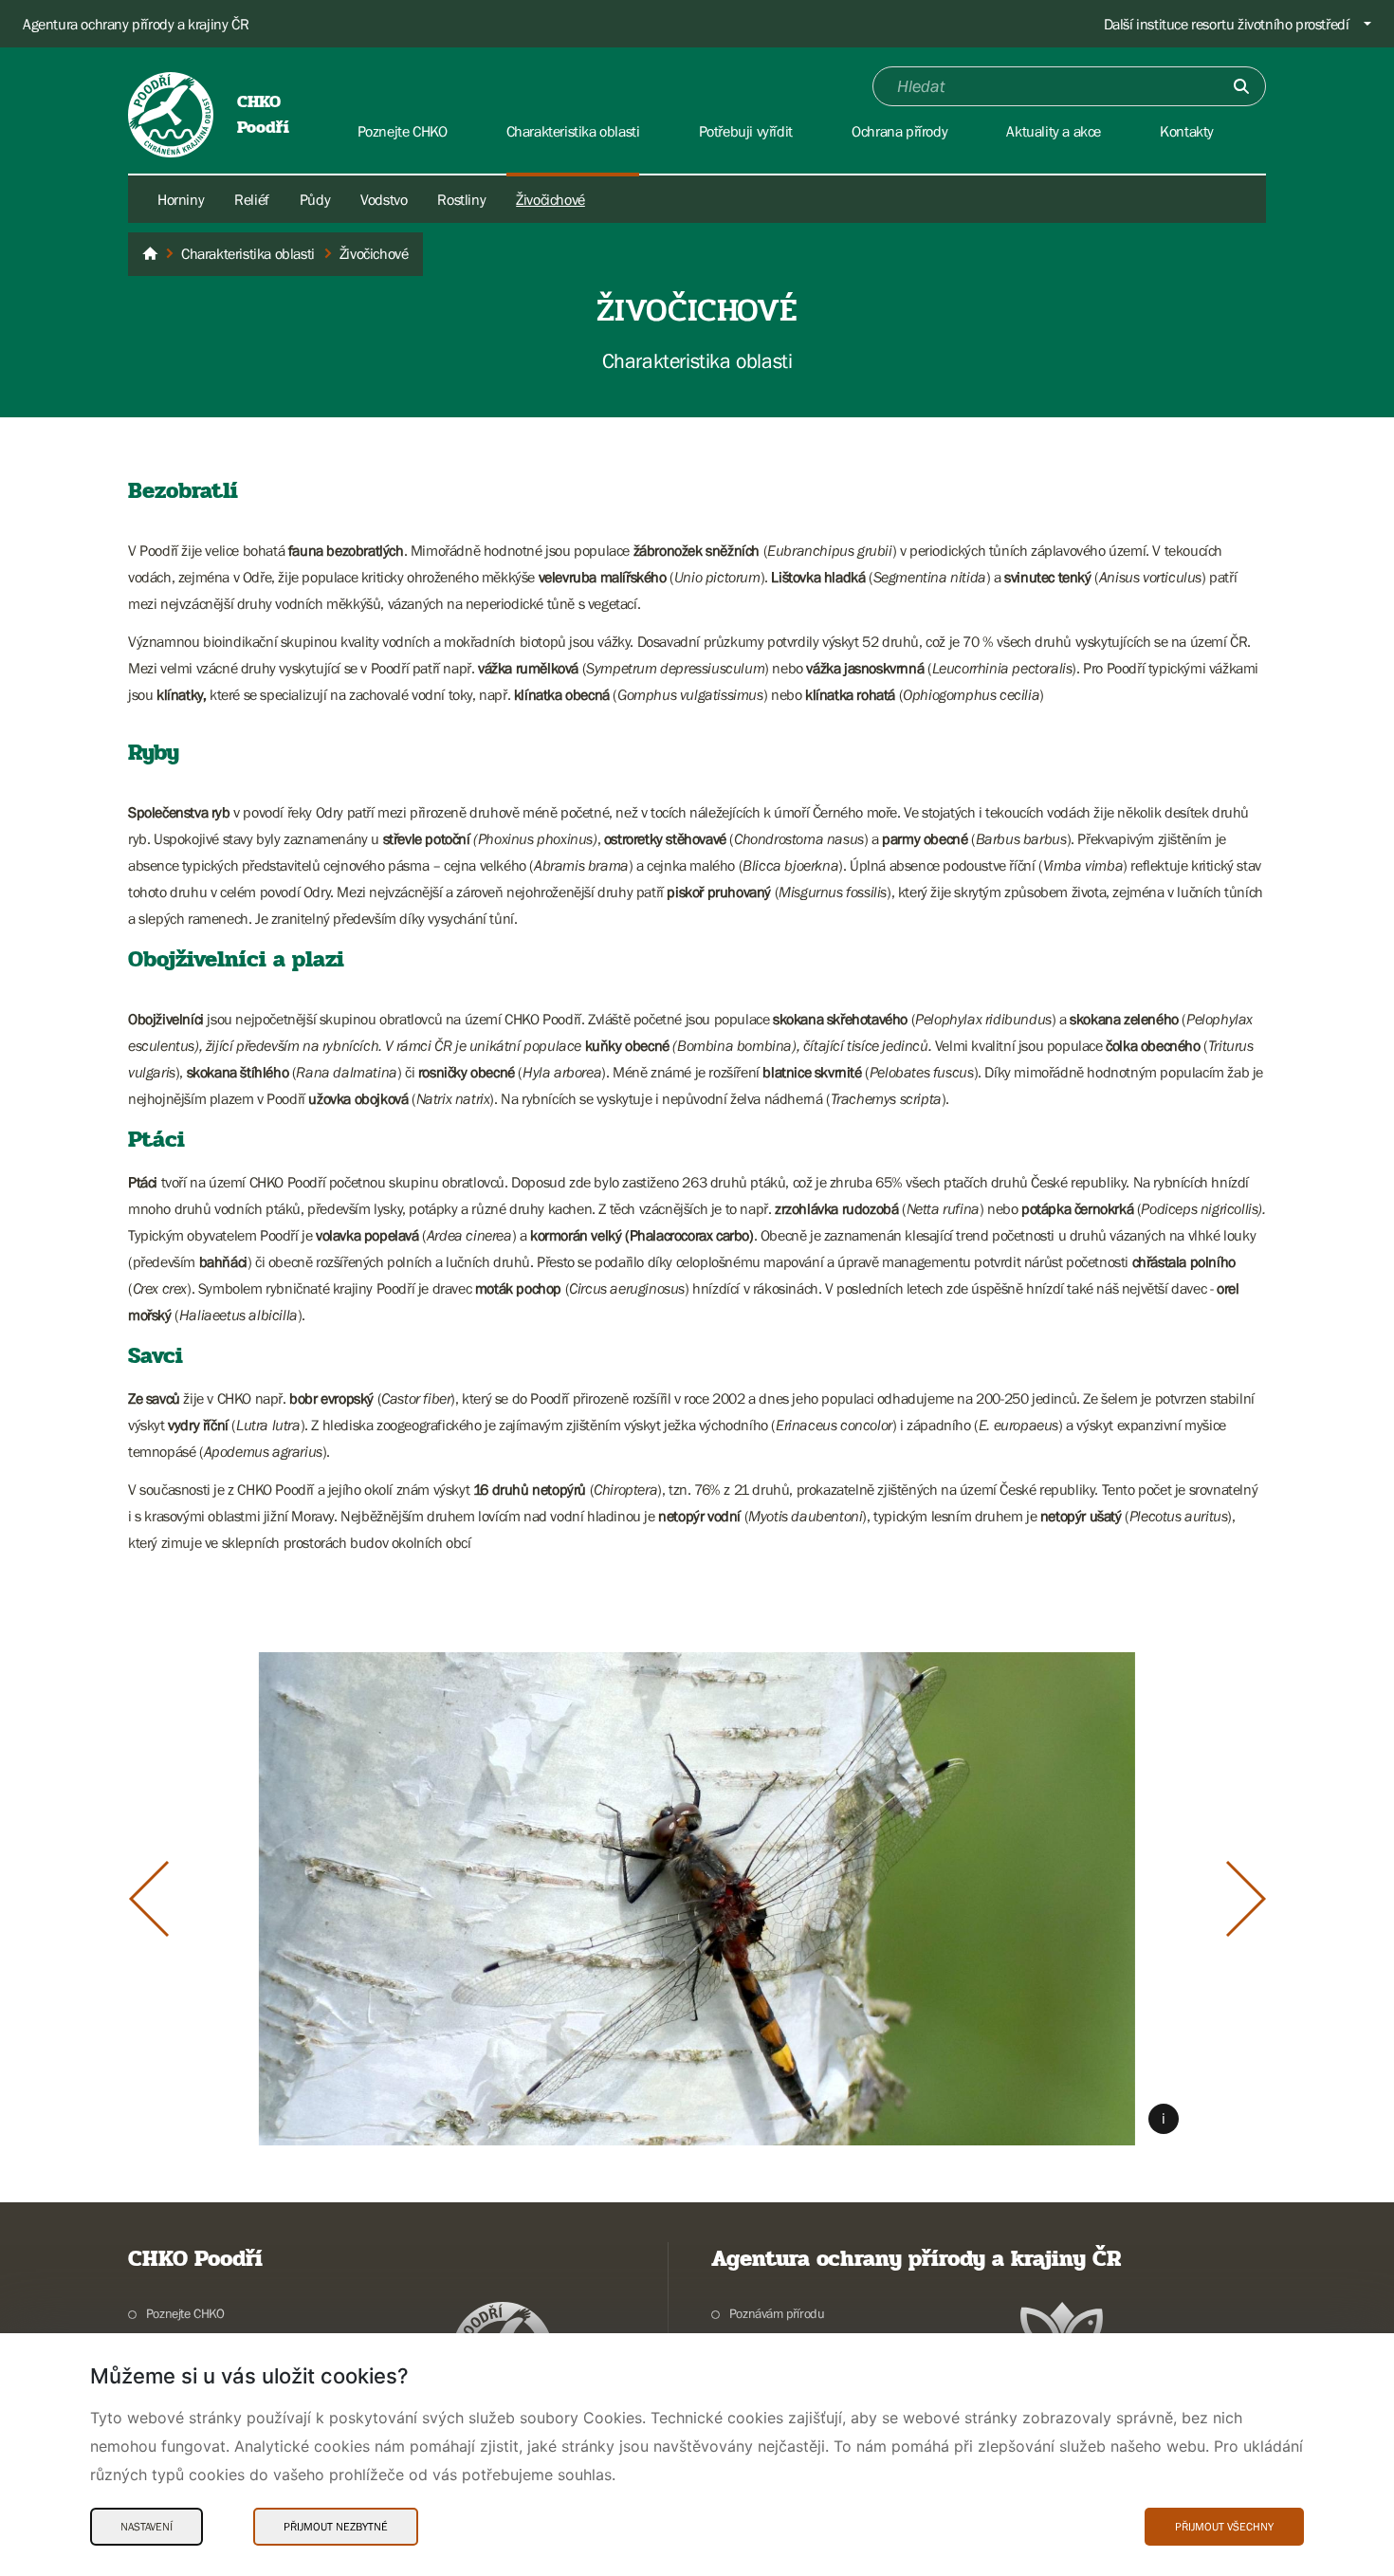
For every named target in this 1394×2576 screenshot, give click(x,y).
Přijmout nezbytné (336, 2527)
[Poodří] (150, 254)
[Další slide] (1246, 1899)
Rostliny (461, 199)
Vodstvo (384, 199)
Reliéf (252, 199)
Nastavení (147, 2527)
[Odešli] (1241, 86)
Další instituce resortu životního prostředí (1227, 24)
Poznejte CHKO (185, 2313)
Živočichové (550, 199)
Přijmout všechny (1224, 2527)
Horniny (181, 199)
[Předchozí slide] (149, 1899)
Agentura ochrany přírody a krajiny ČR (136, 24)
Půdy (315, 199)
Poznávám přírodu (777, 2313)
